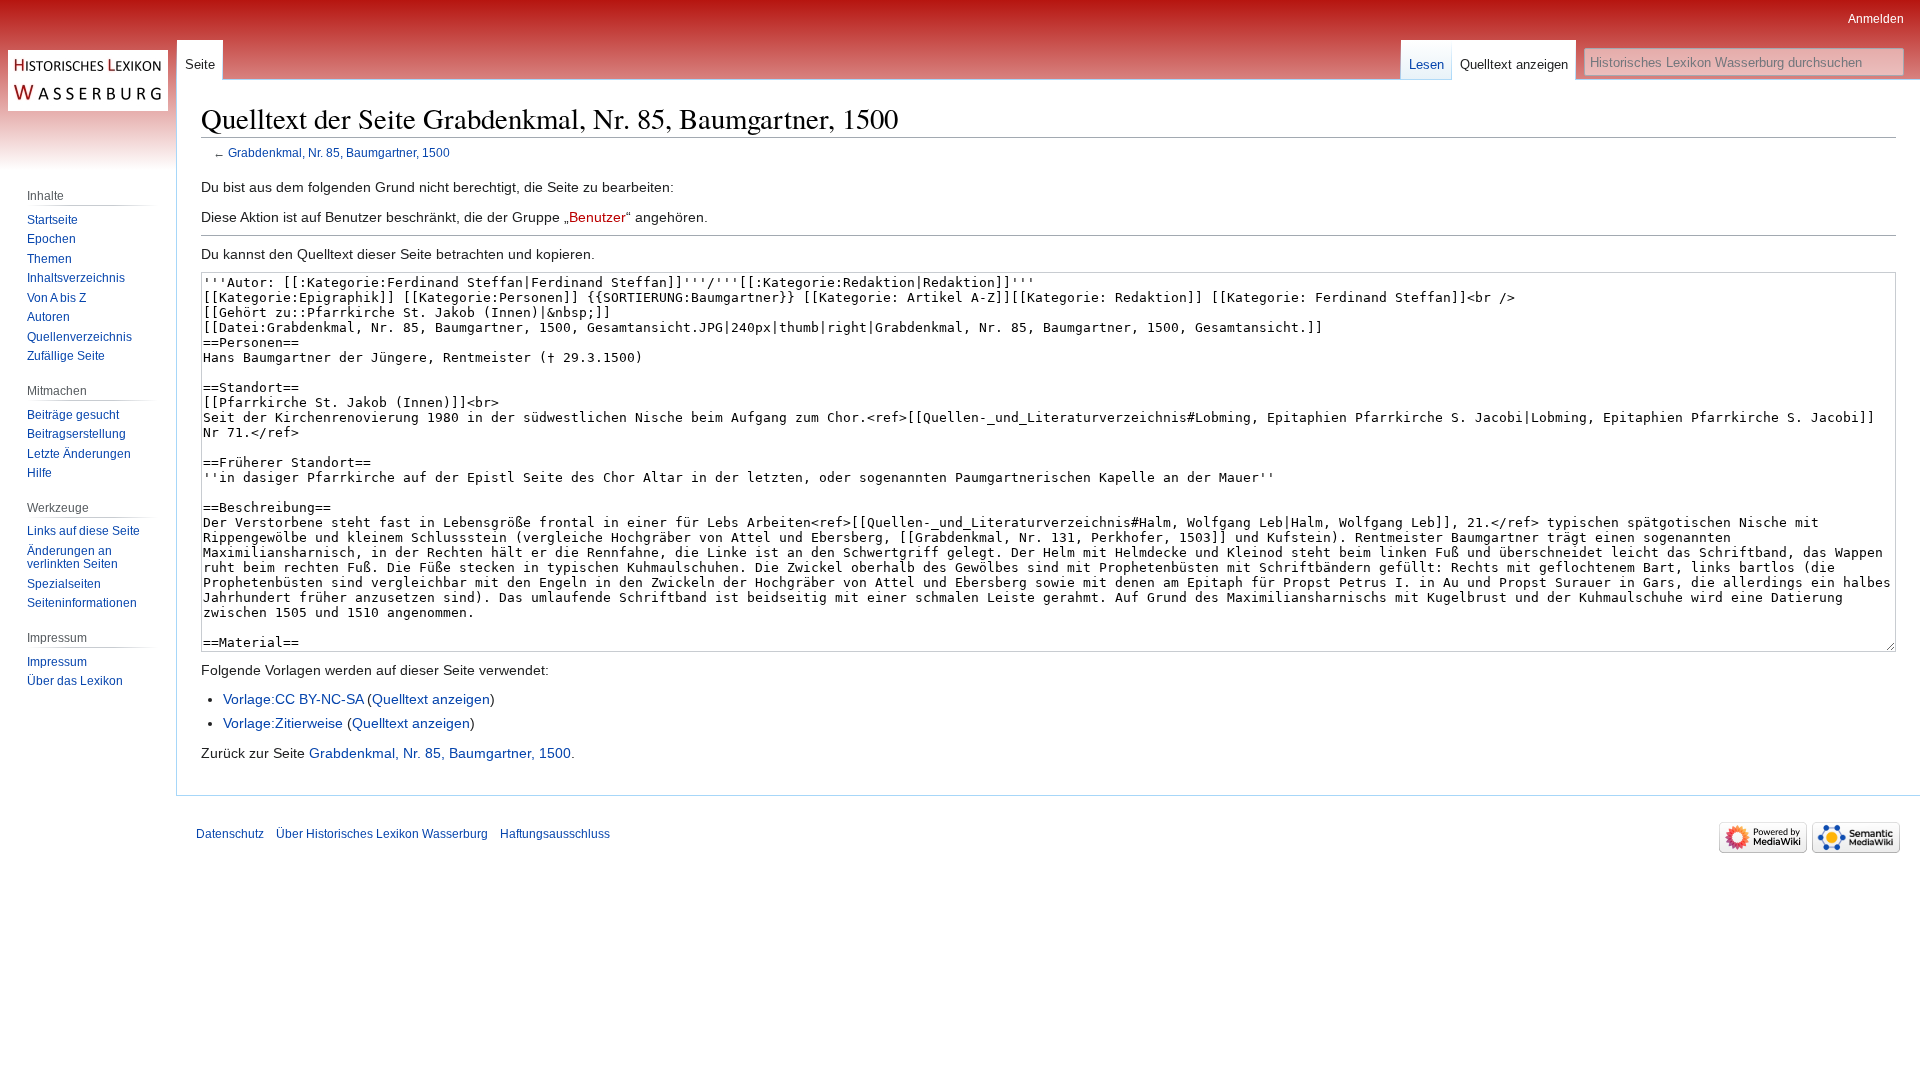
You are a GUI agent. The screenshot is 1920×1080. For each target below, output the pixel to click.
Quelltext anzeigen (431, 699)
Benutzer (597, 217)
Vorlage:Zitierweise (283, 723)
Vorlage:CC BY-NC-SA (293, 699)
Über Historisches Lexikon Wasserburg (382, 834)
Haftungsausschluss (555, 834)
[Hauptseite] (88, 80)
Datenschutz (230, 834)
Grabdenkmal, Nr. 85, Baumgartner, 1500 (339, 152)
